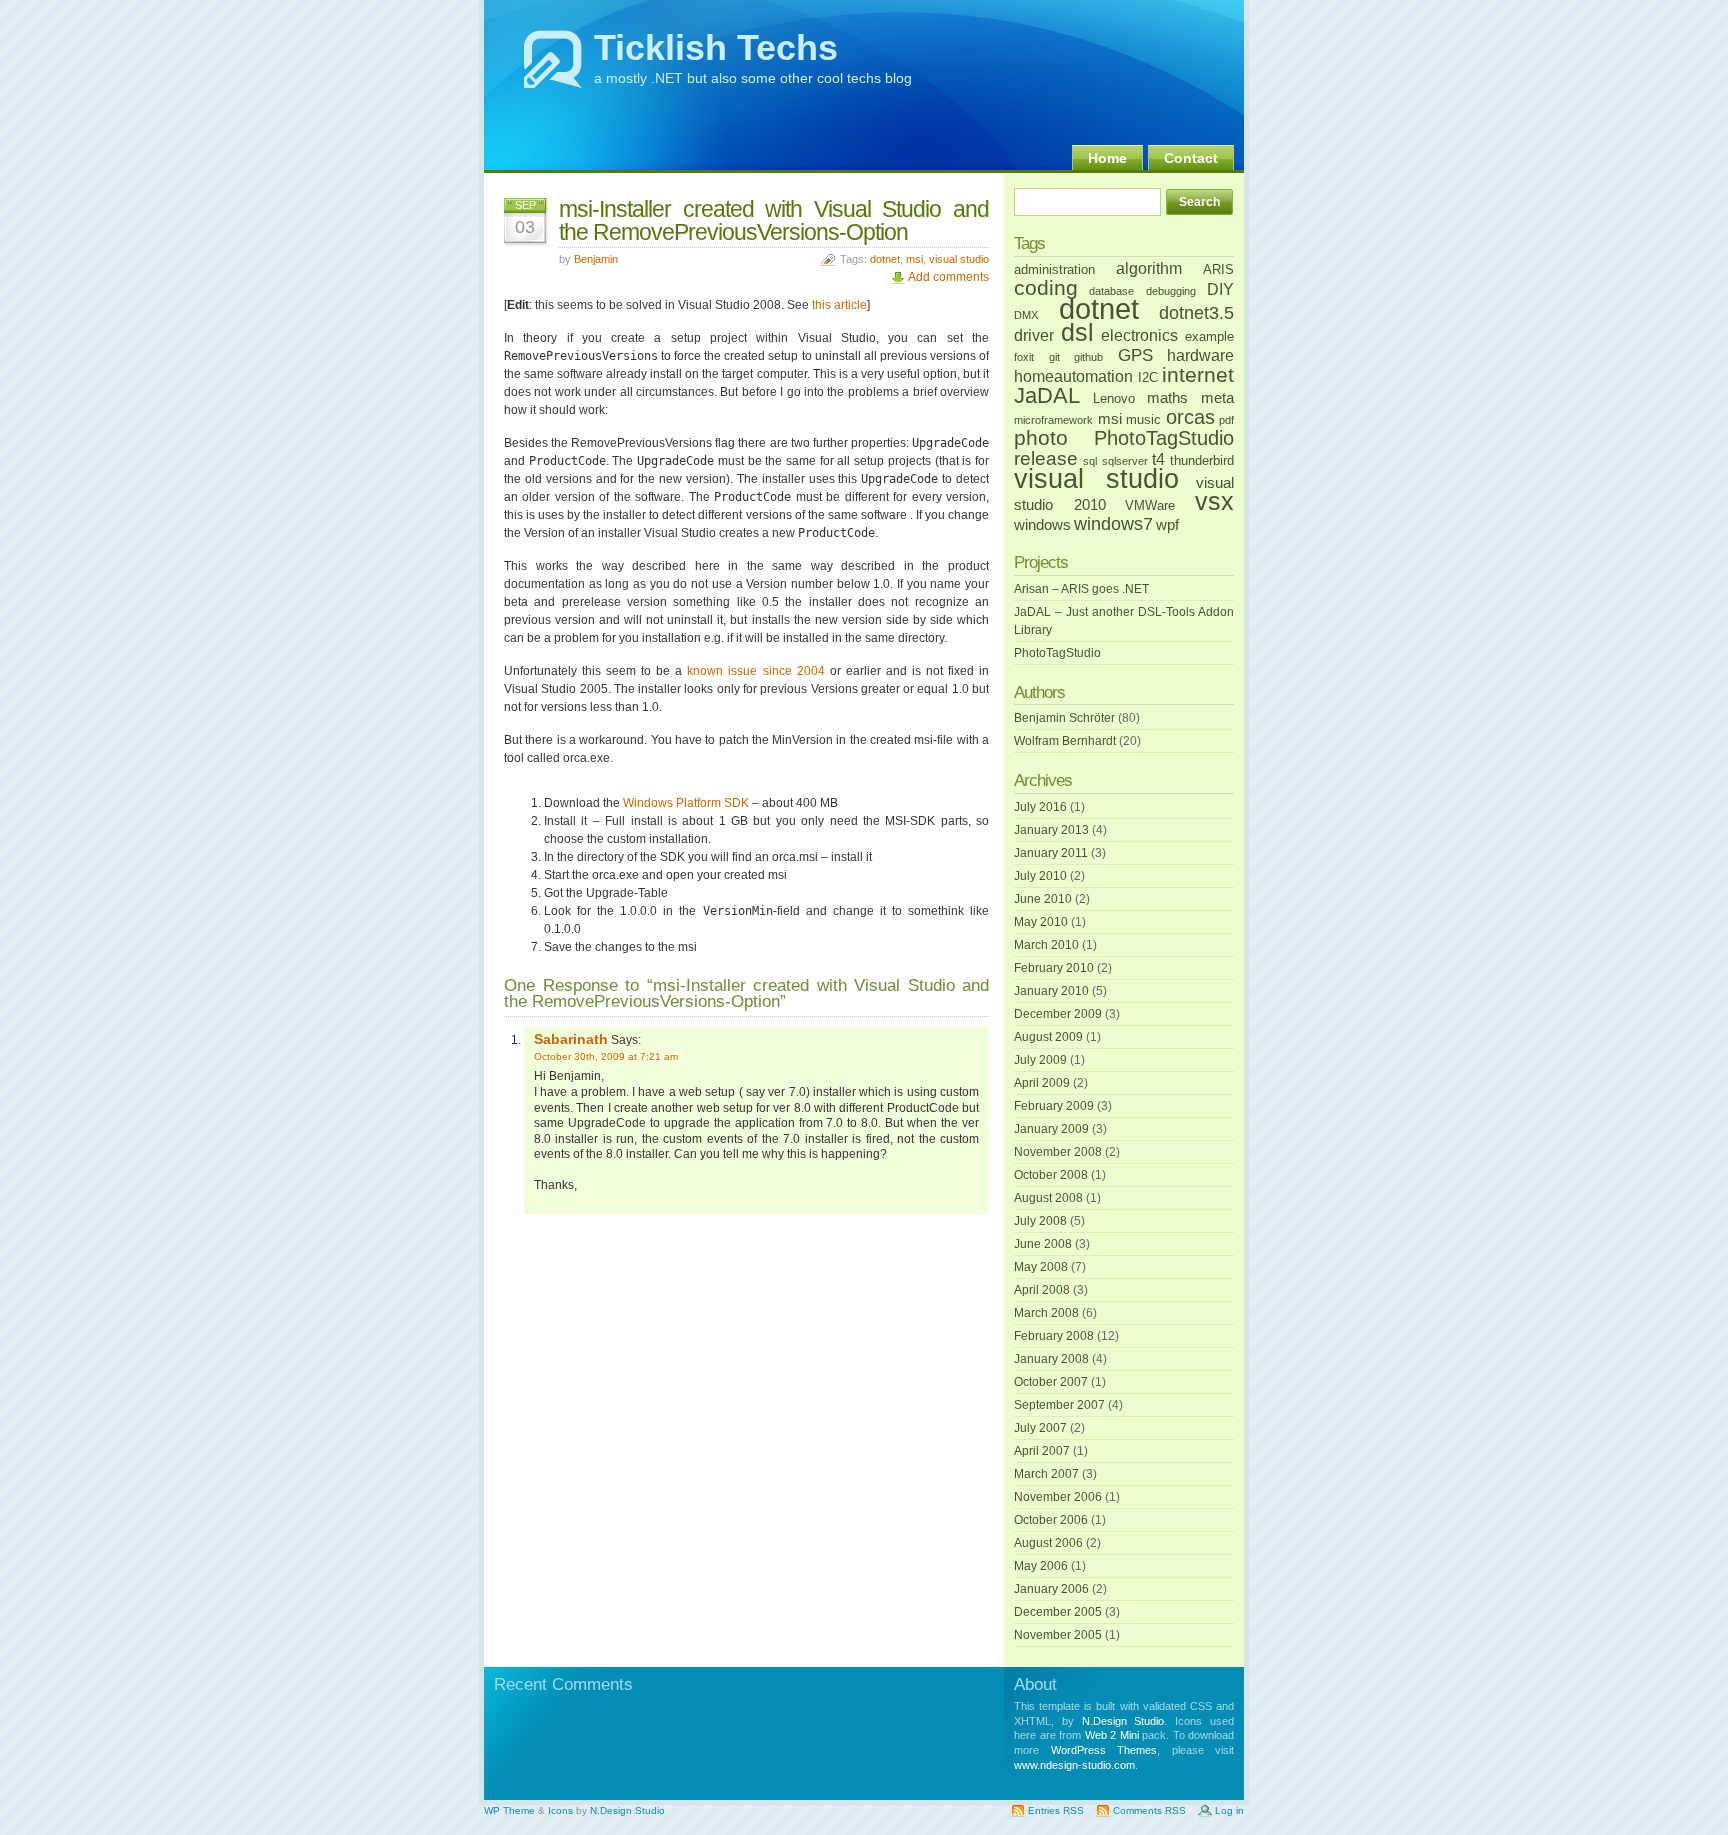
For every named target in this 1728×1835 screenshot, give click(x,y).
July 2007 (1040, 1428)
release (1046, 458)
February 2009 (1054, 1106)
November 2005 (1058, 1635)
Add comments (948, 277)
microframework (1053, 420)
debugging (1171, 291)
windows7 (1113, 524)
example (1209, 336)
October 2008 (1051, 1175)
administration (1054, 269)
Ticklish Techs (716, 47)
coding (1046, 288)
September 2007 (1059, 1405)
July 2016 (1040, 807)
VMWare (1150, 505)
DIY (1220, 289)
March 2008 (1046, 1313)
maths (1167, 398)
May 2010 (1041, 922)
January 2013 (1051, 830)
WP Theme (509, 1810)
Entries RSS (1056, 1810)
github (1088, 357)
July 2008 (1040, 1221)
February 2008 (1054, 1336)
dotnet (885, 259)
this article (839, 305)
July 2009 (1040, 1060)
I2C (1148, 377)
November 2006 (1058, 1497)
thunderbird (1202, 460)
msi (914, 259)
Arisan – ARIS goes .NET (1081, 589)
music (1143, 419)
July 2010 (1040, 876)
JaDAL (1047, 395)
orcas (1190, 417)
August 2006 (1048, 1543)
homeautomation (1073, 376)
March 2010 (1046, 945)
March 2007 (1046, 1474)
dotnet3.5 (1196, 313)
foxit (1024, 357)
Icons (560, 1810)
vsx (1214, 501)
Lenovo (1114, 398)
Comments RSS (1149, 1810)
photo (1041, 438)
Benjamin (596, 259)
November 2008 (1058, 1152)
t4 (1158, 459)
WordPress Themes (1104, 1750)
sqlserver (1125, 461)
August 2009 (1048, 1037)
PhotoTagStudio (1164, 438)
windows (1042, 525)
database (1111, 291)
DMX (1026, 315)
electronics (1139, 335)
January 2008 (1051, 1359)
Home (1107, 158)
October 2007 (1051, 1382)
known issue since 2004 (755, 671)
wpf (1167, 525)
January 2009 (1051, 1129)
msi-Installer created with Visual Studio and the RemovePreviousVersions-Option (774, 220)
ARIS (1218, 269)
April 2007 (1042, 1451)
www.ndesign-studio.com (1074, 1765)
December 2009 (1058, 1014)
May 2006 (1041, 1566)
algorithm (1149, 268)
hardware (1200, 355)
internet (1198, 374)
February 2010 (1054, 968)
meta (1217, 398)
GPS (1135, 355)
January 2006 (1051, 1589)
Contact (1191, 158)
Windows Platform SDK (686, 803)
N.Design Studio (1123, 1721)
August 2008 (1048, 1198)
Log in (1229, 1810)
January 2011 (1051, 853)
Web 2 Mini (1112, 1735)
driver (1034, 335)
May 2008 (1041, 1267)
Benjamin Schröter (1064, 718)
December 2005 (1058, 1612)
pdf (1226, 420)
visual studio (959, 259)
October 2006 (1051, 1520)
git (1054, 357)
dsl (1077, 332)
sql (1090, 461)
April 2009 (1042, 1083)
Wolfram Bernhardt (1065, 741)
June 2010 (1043, 899)
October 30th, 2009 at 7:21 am (606, 1056)
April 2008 (1042, 1290)
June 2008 (1043, 1244)
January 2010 (1051, 991)
